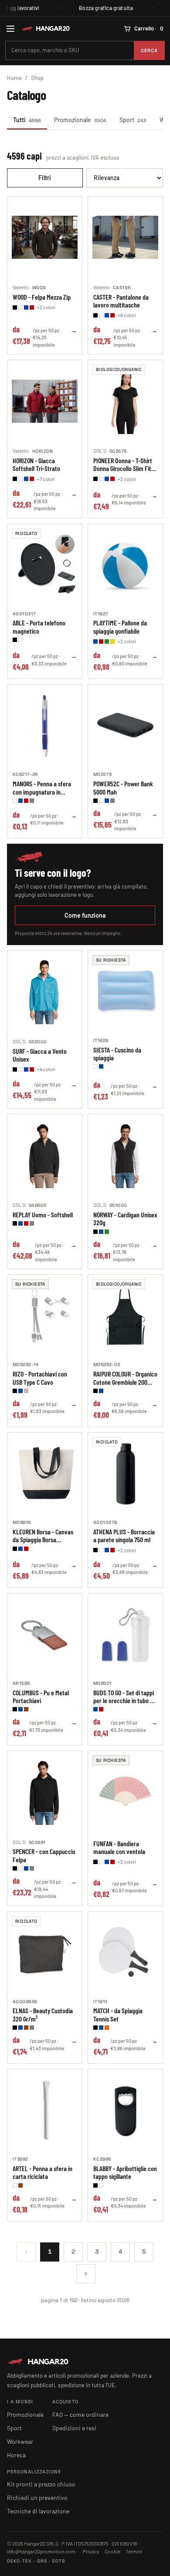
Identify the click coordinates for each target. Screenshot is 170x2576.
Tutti (27, 120)
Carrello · (149, 28)
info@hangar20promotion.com (41, 2551)
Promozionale (80, 120)
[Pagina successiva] (86, 2274)
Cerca (150, 50)
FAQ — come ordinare (80, 2414)
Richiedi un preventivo (37, 2497)
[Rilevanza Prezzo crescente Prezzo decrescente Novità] (125, 178)
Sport (133, 120)
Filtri (45, 178)
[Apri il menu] (10, 29)
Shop (37, 78)
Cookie (112, 2551)
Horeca (16, 2455)
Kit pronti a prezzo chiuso (41, 2484)
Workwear (20, 2441)
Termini (134, 2551)
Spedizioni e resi (74, 2428)
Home (14, 78)
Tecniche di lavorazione (38, 2511)
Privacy (91, 2551)
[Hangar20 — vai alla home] (46, 28)
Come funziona (85, 915)
